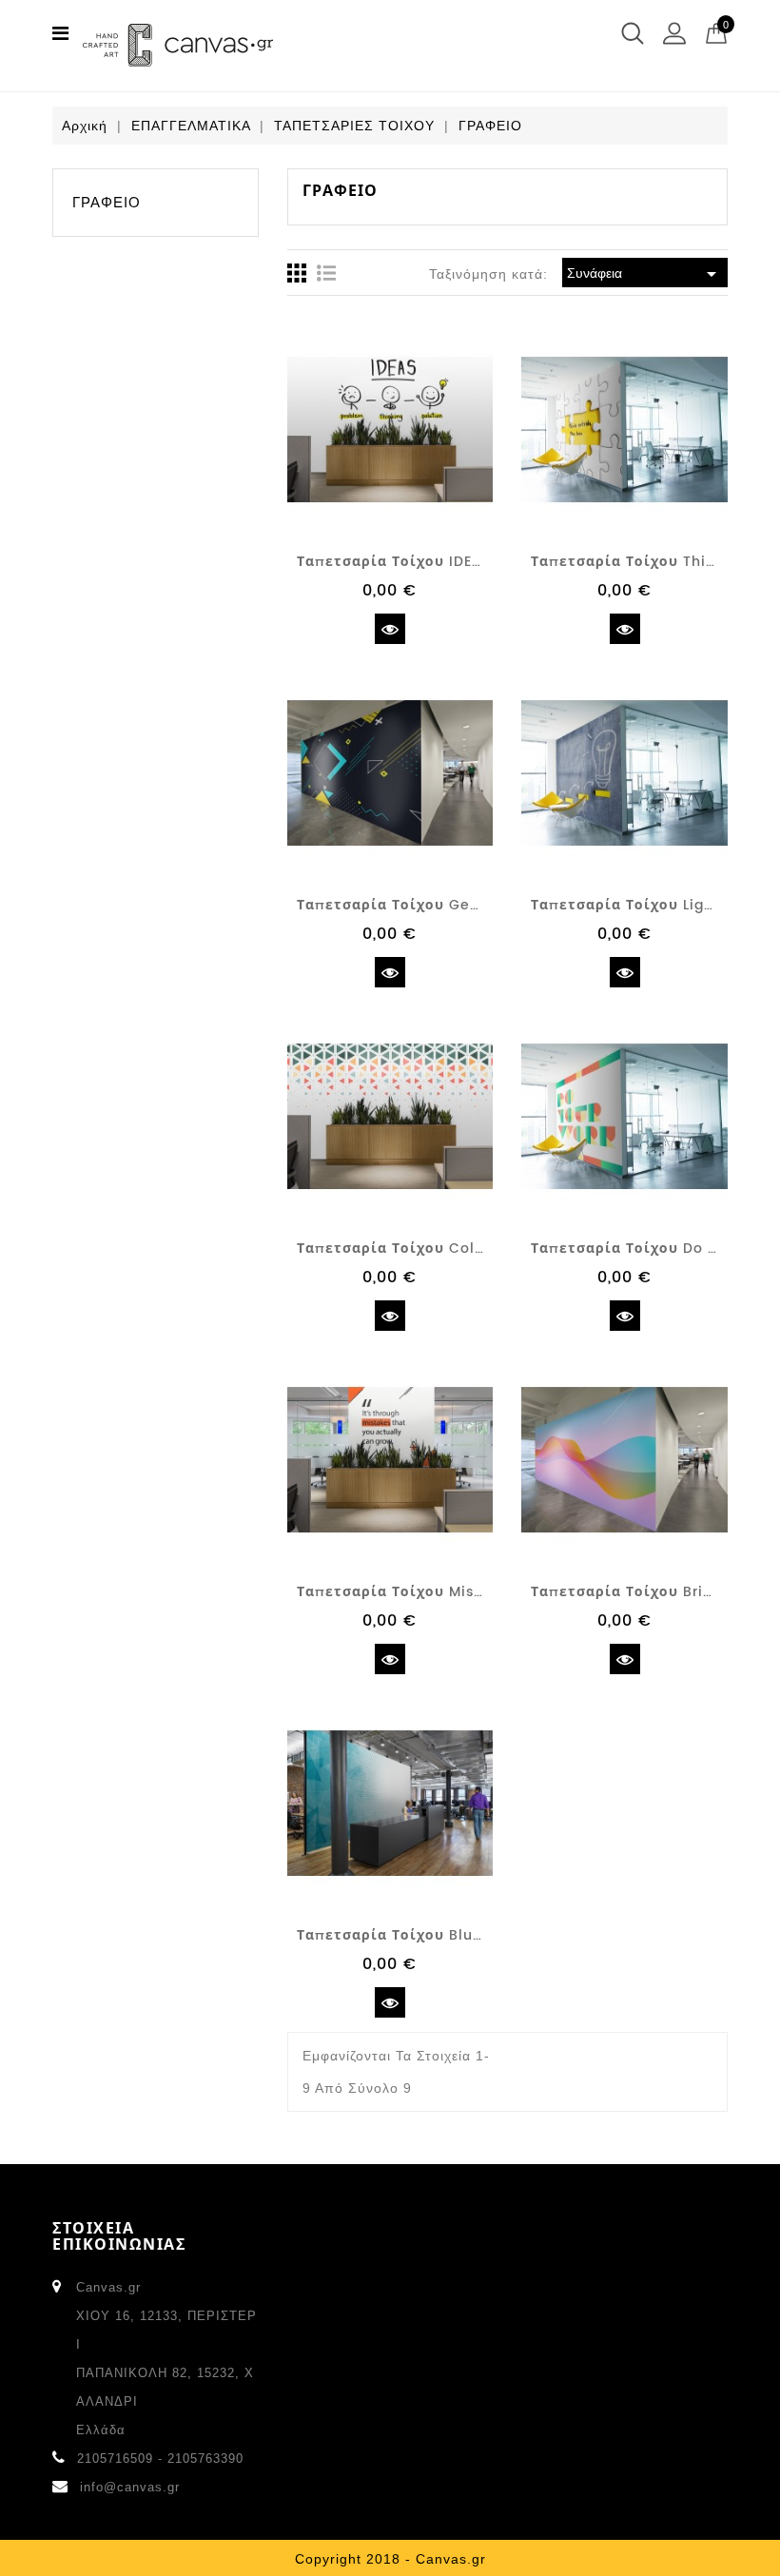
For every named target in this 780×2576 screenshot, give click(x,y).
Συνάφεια (645, 274)
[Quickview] (390, 629)
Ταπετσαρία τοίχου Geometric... (419, 905)
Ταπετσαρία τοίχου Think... (633, 562)
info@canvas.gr (130, 2487)
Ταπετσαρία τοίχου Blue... (395, 1935)
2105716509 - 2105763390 (160, 2459)
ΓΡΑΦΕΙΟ (107, 202)
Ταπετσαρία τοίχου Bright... (635, 1592)
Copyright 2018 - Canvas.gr (390, 2559)
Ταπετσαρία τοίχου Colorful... (409, 1249)
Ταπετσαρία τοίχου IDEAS (394, 562)
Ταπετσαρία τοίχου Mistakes (406, 1592)
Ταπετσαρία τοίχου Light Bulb (644, 905)
